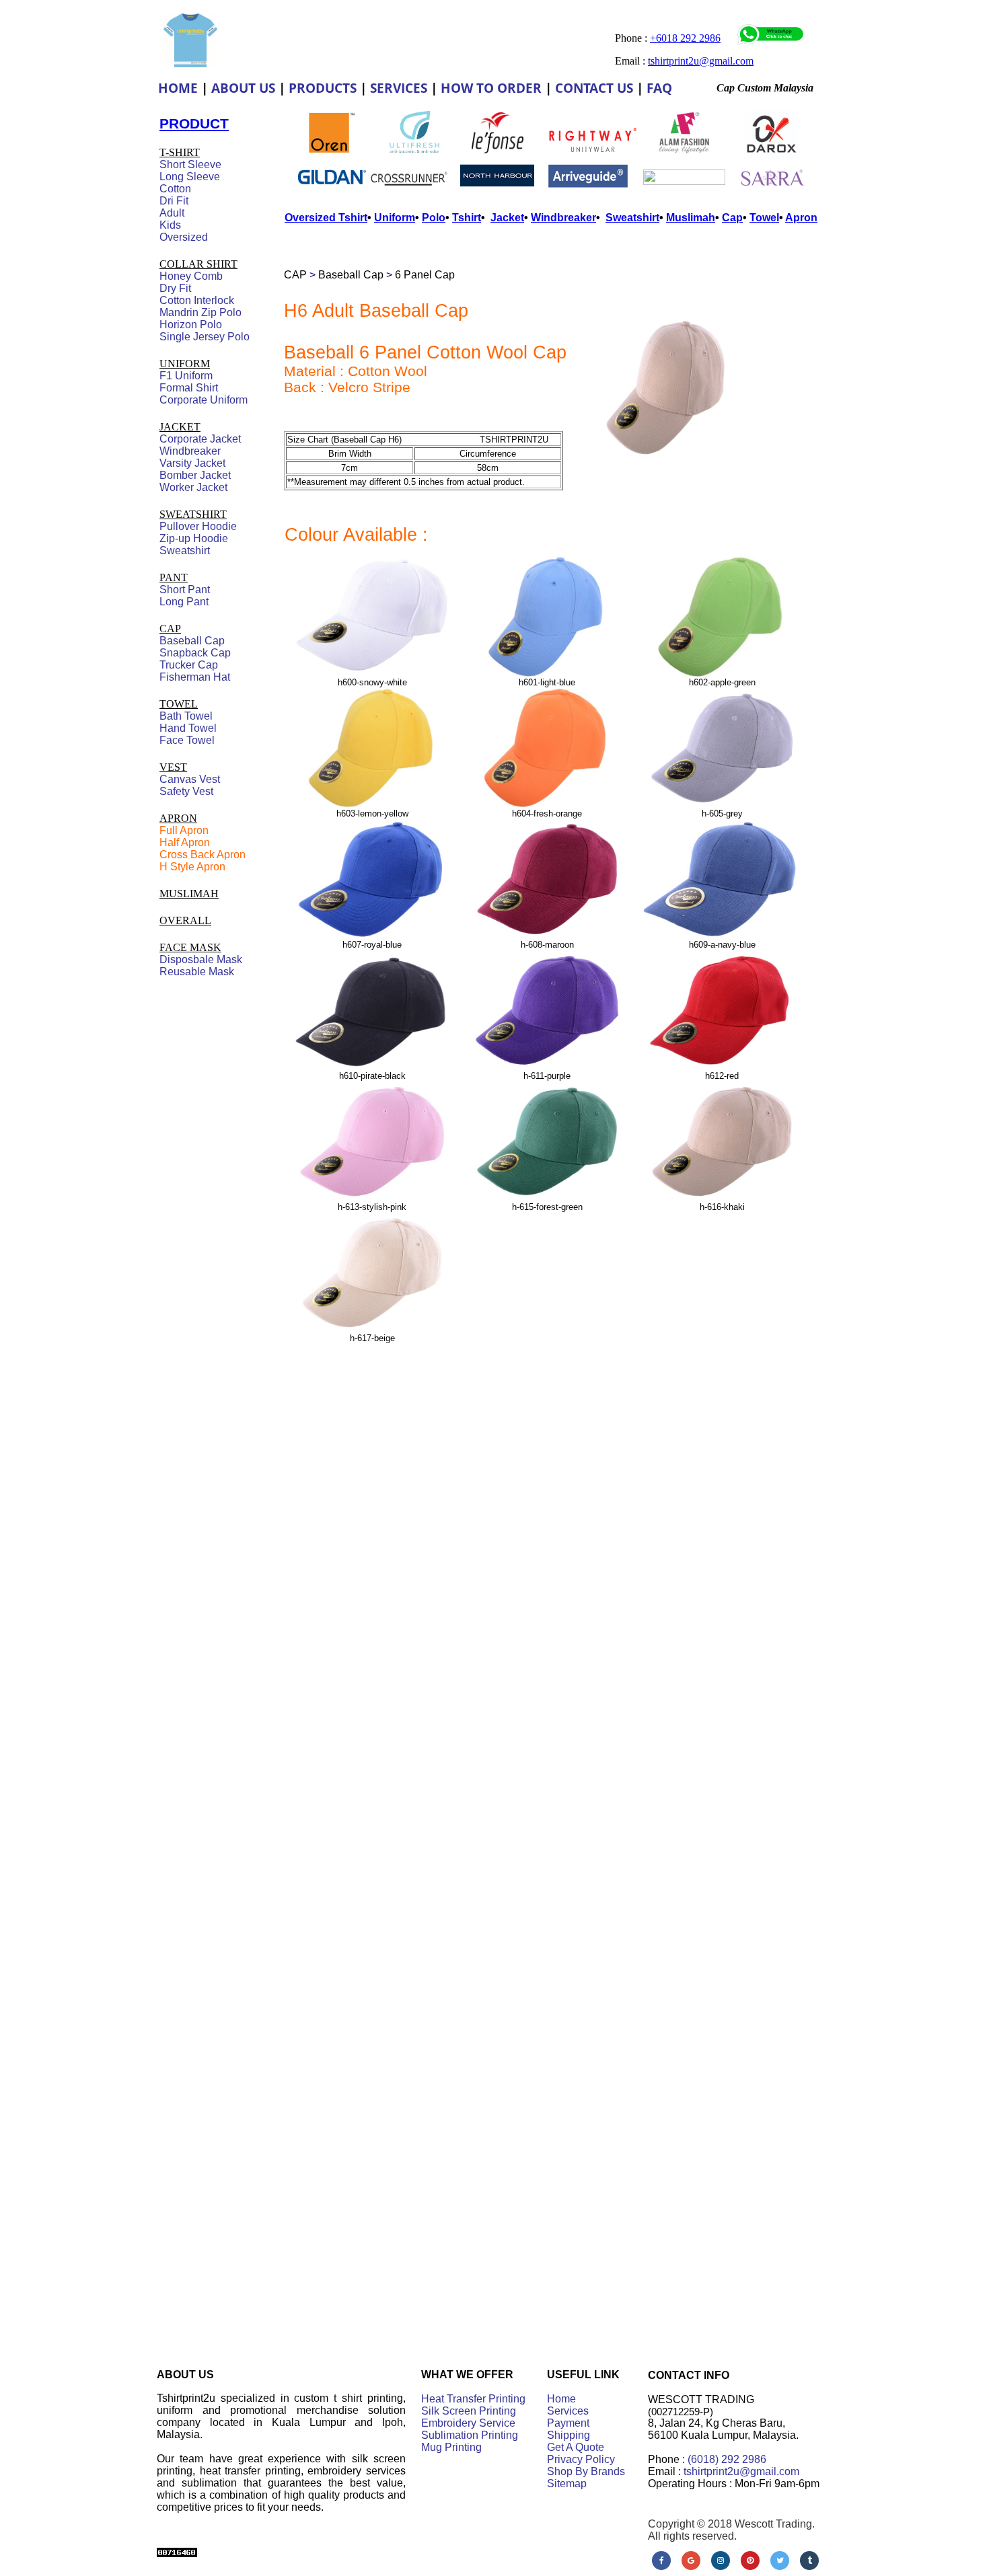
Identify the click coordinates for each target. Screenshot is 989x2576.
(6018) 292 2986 (727, 2459)
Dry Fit (175, 288)
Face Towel (187, 740)
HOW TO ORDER (491, 88)
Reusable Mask (197, 972)
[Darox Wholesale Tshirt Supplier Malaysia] (771, 156)
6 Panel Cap (425, 275)
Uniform (395, 218)
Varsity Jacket (192, 463)
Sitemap (567, 2484)
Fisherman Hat (195, 677)
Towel (764, 218)
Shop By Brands (586, 2471)
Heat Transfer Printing (473, 2399)
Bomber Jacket (195, 475)
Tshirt (467, 218)
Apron (801, 218)
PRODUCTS (323, 88)
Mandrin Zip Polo (200, 312)
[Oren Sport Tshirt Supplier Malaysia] (332, 150)
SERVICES (399, 88)
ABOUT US (243, 88)
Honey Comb (191, 276)
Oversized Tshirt (326, 218)
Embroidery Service (468, 2423)
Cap (732, 218)
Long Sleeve (190, 177)
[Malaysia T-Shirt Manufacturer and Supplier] (498, 150)
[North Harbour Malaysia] (497, 187)
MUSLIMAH (189, 894)
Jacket (507, 218)
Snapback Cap (195, 653)
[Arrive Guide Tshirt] (588, 185)
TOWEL (179, 704)
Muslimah (691, 218)
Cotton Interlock (197, 300)
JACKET (180, 427)
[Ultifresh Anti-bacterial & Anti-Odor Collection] (414, 156)
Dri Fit (174, 201)
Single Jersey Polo (205, 337)
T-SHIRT (180, 152)
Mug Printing (451, 2447)
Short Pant (185, 590)
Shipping (569, 2435)
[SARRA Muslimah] (772, 189)
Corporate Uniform (204, 400)
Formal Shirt (189, 388)
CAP (295, 275)
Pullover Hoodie (198, 526)
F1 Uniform (186, 376)
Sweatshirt (185, 551)
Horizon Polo (191, 325)
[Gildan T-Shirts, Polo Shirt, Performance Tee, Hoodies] (332, 190)
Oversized (184, 237)
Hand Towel (188, 728)
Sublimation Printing (470, 2435)
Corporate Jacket (200, 439)
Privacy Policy (581, 2459)
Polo (434, 218)
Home (561, 2399)
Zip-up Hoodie (194, 538)
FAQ (659, 88)
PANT (174, 577)
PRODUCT (194, 123)
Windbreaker (190, 451)
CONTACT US (594, 88)
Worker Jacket (193, 487)
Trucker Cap (189, 665)
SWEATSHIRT (193, 514)
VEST (173, 767)
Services (568, 2411)
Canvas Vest (190, 779)
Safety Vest (186, 791)
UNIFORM (185, 364)
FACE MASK (190, 947)
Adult (172, 213)
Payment (568, 2423)
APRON (178, 818)
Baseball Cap (351, 275)
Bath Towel (186, 716)
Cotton (175, 189)
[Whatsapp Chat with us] (771, 41)
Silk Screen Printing (469, 2411)
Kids (170, 225)
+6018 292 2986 (685, 38)
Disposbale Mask (201, 959)
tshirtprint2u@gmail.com (741, 2471)
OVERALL (185, 920)
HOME (178, 88)
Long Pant (184, 602)
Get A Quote (576, 2447)
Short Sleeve (190, 164)
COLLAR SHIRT (198, 264)
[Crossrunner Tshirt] (409, 193)
